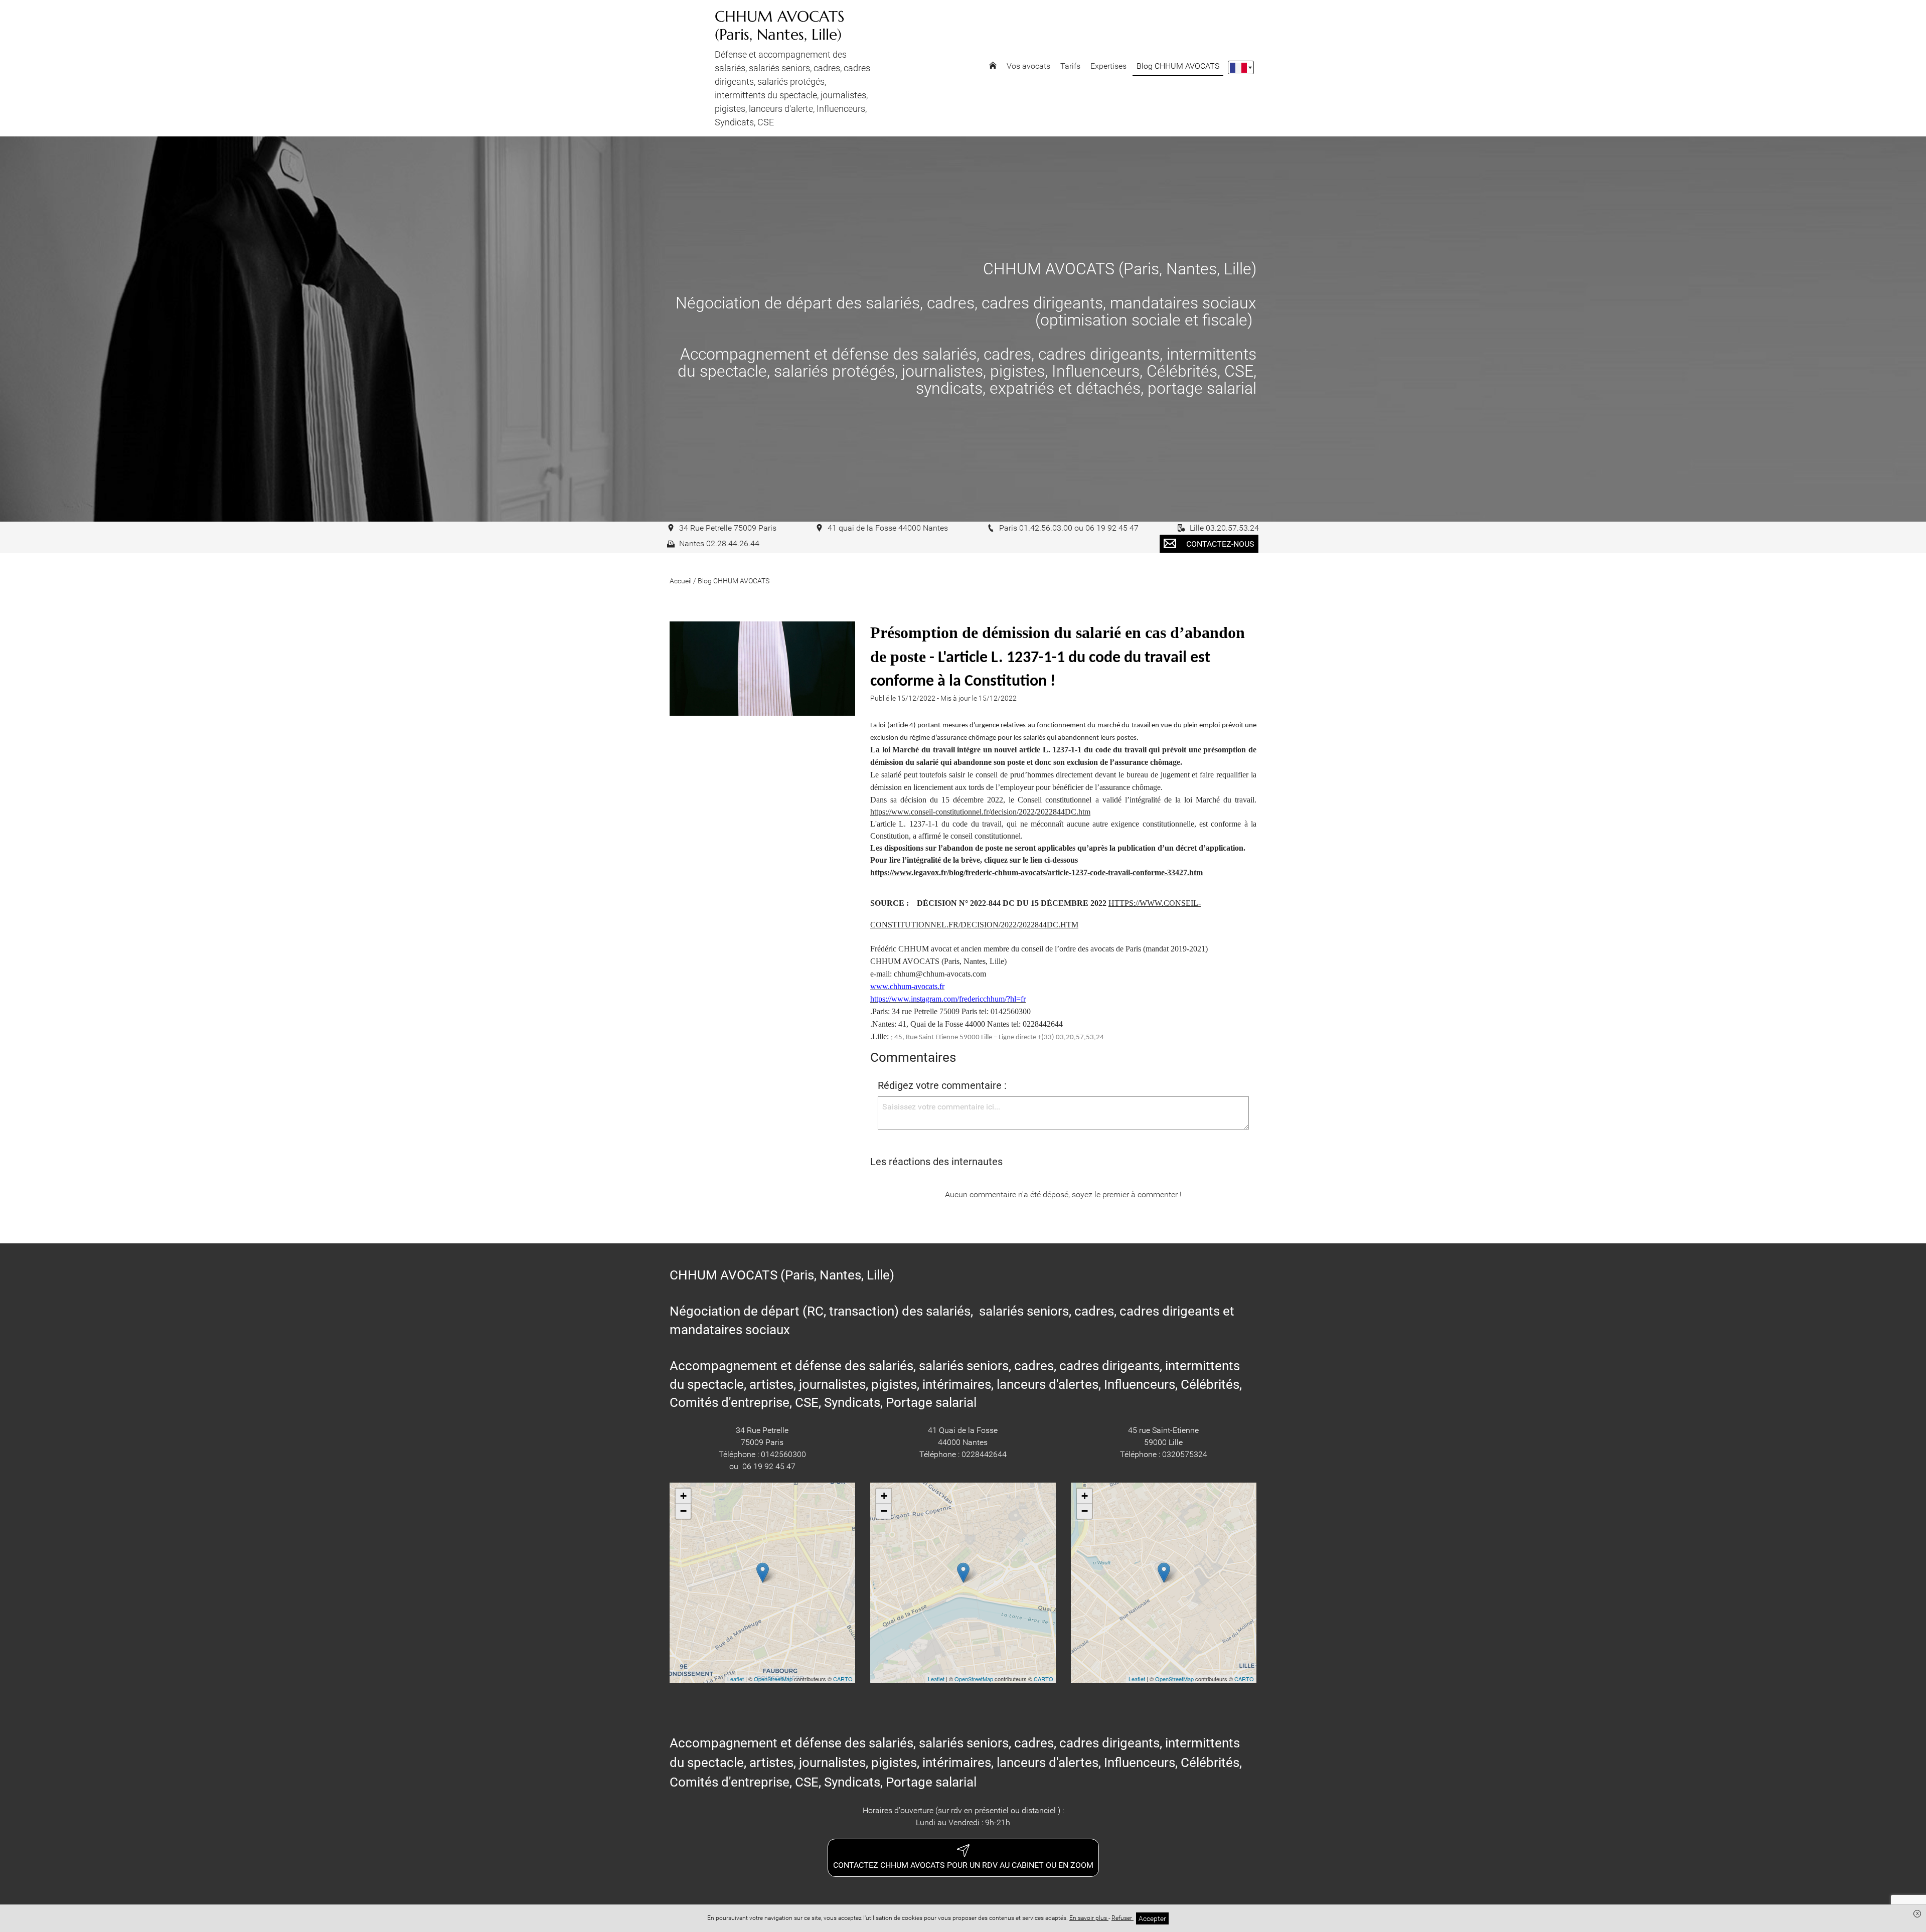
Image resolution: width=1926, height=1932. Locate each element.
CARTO (843, 1679)
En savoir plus (1089, 1918)
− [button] (683, 1511)
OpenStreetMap (773, 1679)
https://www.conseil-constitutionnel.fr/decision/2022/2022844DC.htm (980, 812)
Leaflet (736, 1679)
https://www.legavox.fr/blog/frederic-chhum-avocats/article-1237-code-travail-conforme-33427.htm (1036, 872)
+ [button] (683, 1496)
